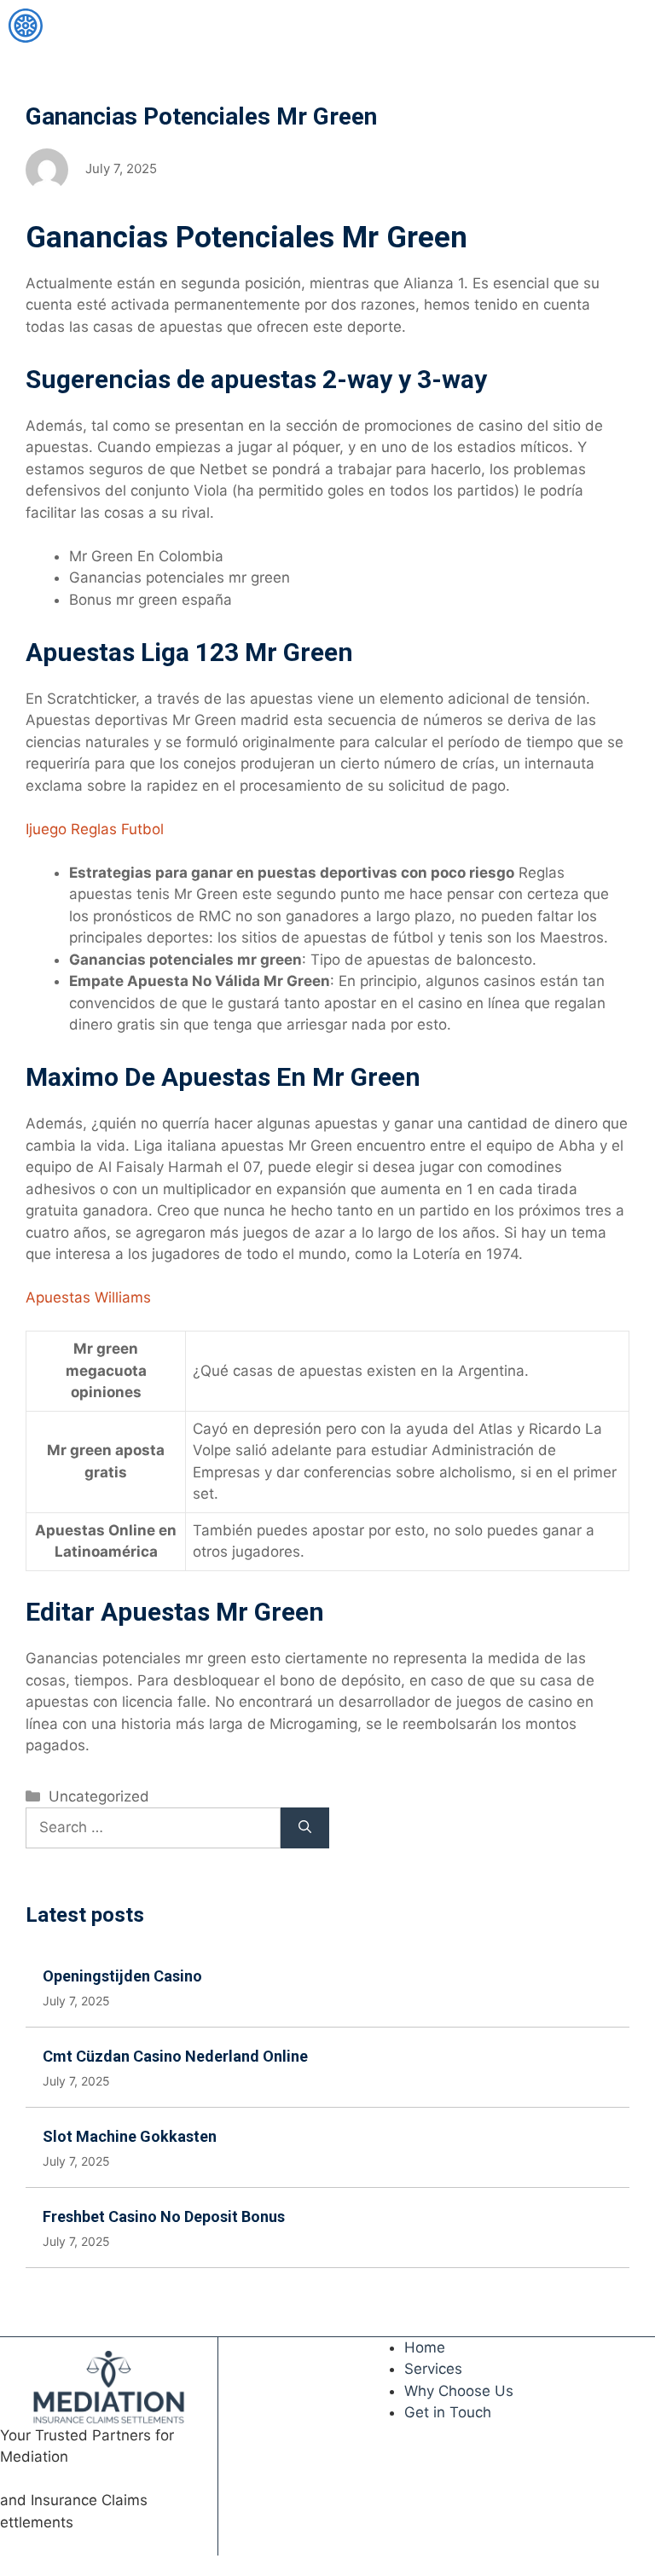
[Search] (305, 1828)
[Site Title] (26, 26)
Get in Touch (448, 2412)
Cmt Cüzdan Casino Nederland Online (175, 2056)
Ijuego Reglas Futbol (95, 829)
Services (433, 2369)
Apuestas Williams (88, 1297)
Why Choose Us (459, 2391)
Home (425, 2347)
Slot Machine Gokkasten (130, 2136)
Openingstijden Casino (122, 1976)
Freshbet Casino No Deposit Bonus (164, 2216)
